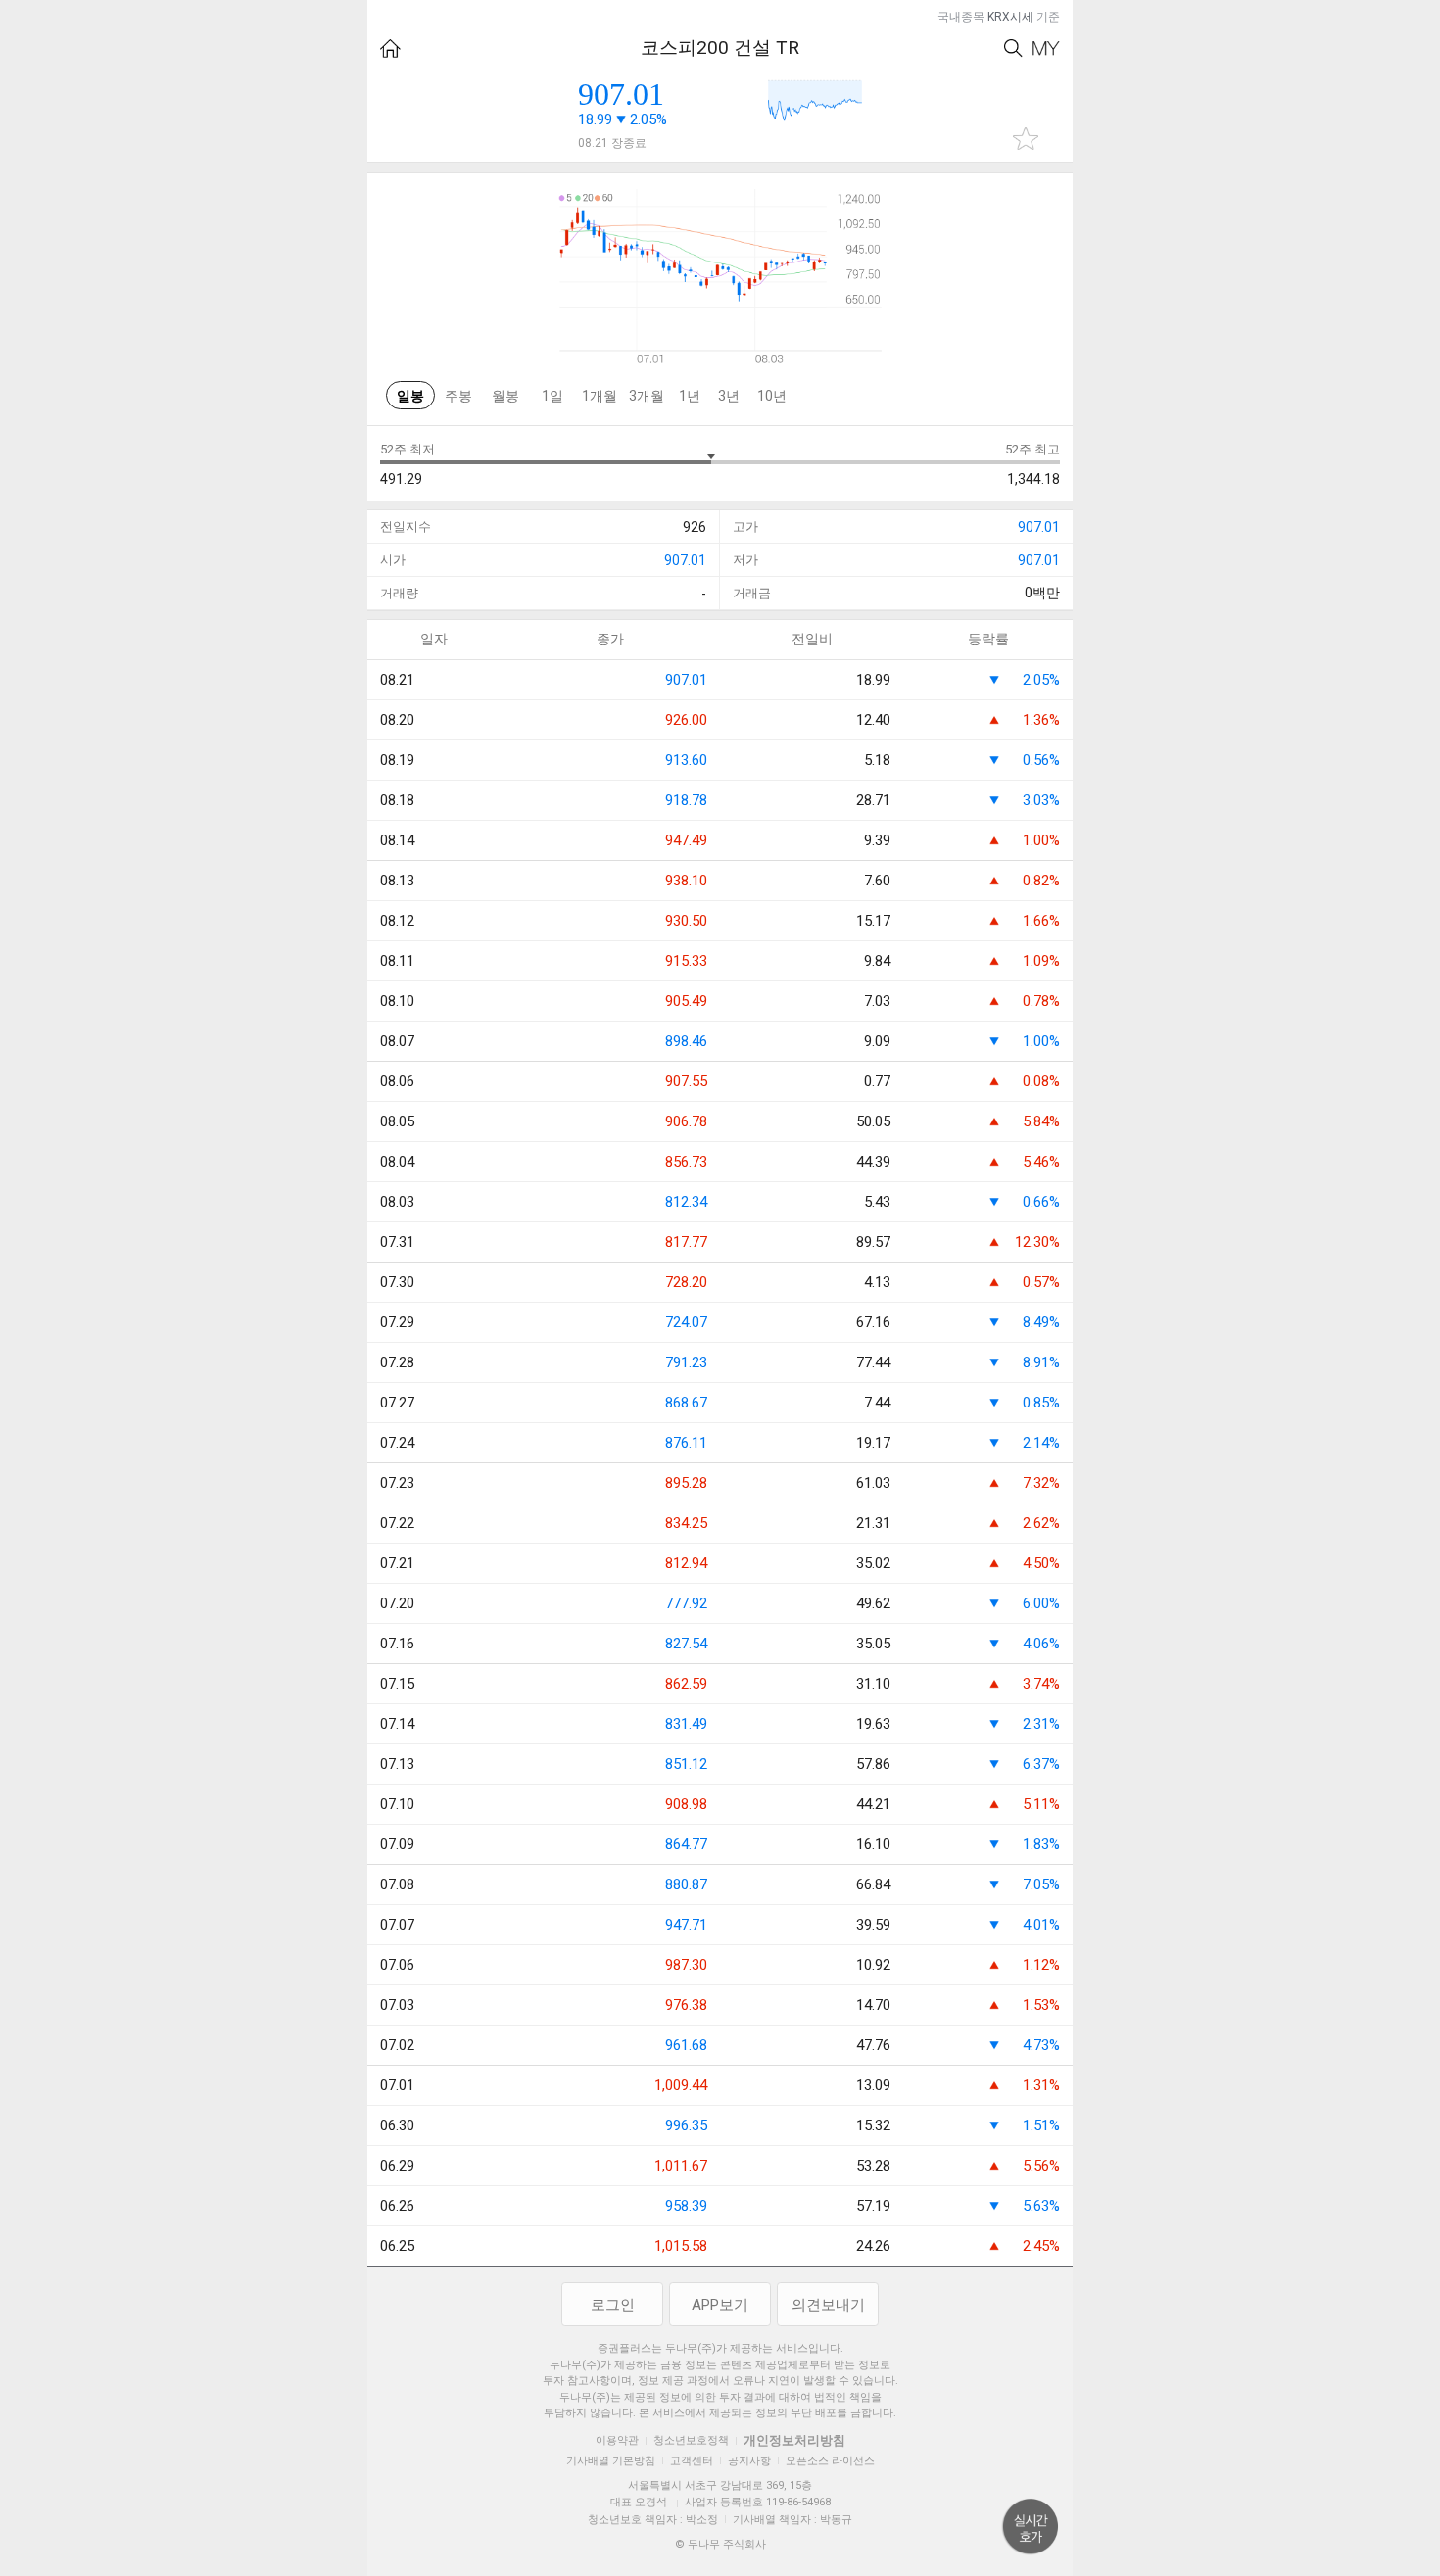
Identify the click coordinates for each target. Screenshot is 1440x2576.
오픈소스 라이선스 (830, 2461)
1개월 (600, 396)
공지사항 (749, 2461)
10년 (772, 396)
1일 (552, 396)
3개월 (647, 396)
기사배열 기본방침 (611, 2461)
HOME (390, 48)
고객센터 (692, 2461)
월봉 (505, 396)
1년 (690, 396)
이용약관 (617, 2440)
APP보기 (720, 2305)
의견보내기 (828, 2305)
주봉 (458, 396)
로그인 (613, 2305)
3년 (729, 396)
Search (1013, 48)
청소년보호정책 (691, 2440)
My (1046, 48)
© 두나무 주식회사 (720, 2544)
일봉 (410, 396)
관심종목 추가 (1026, 139)
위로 (1031, 2527)
